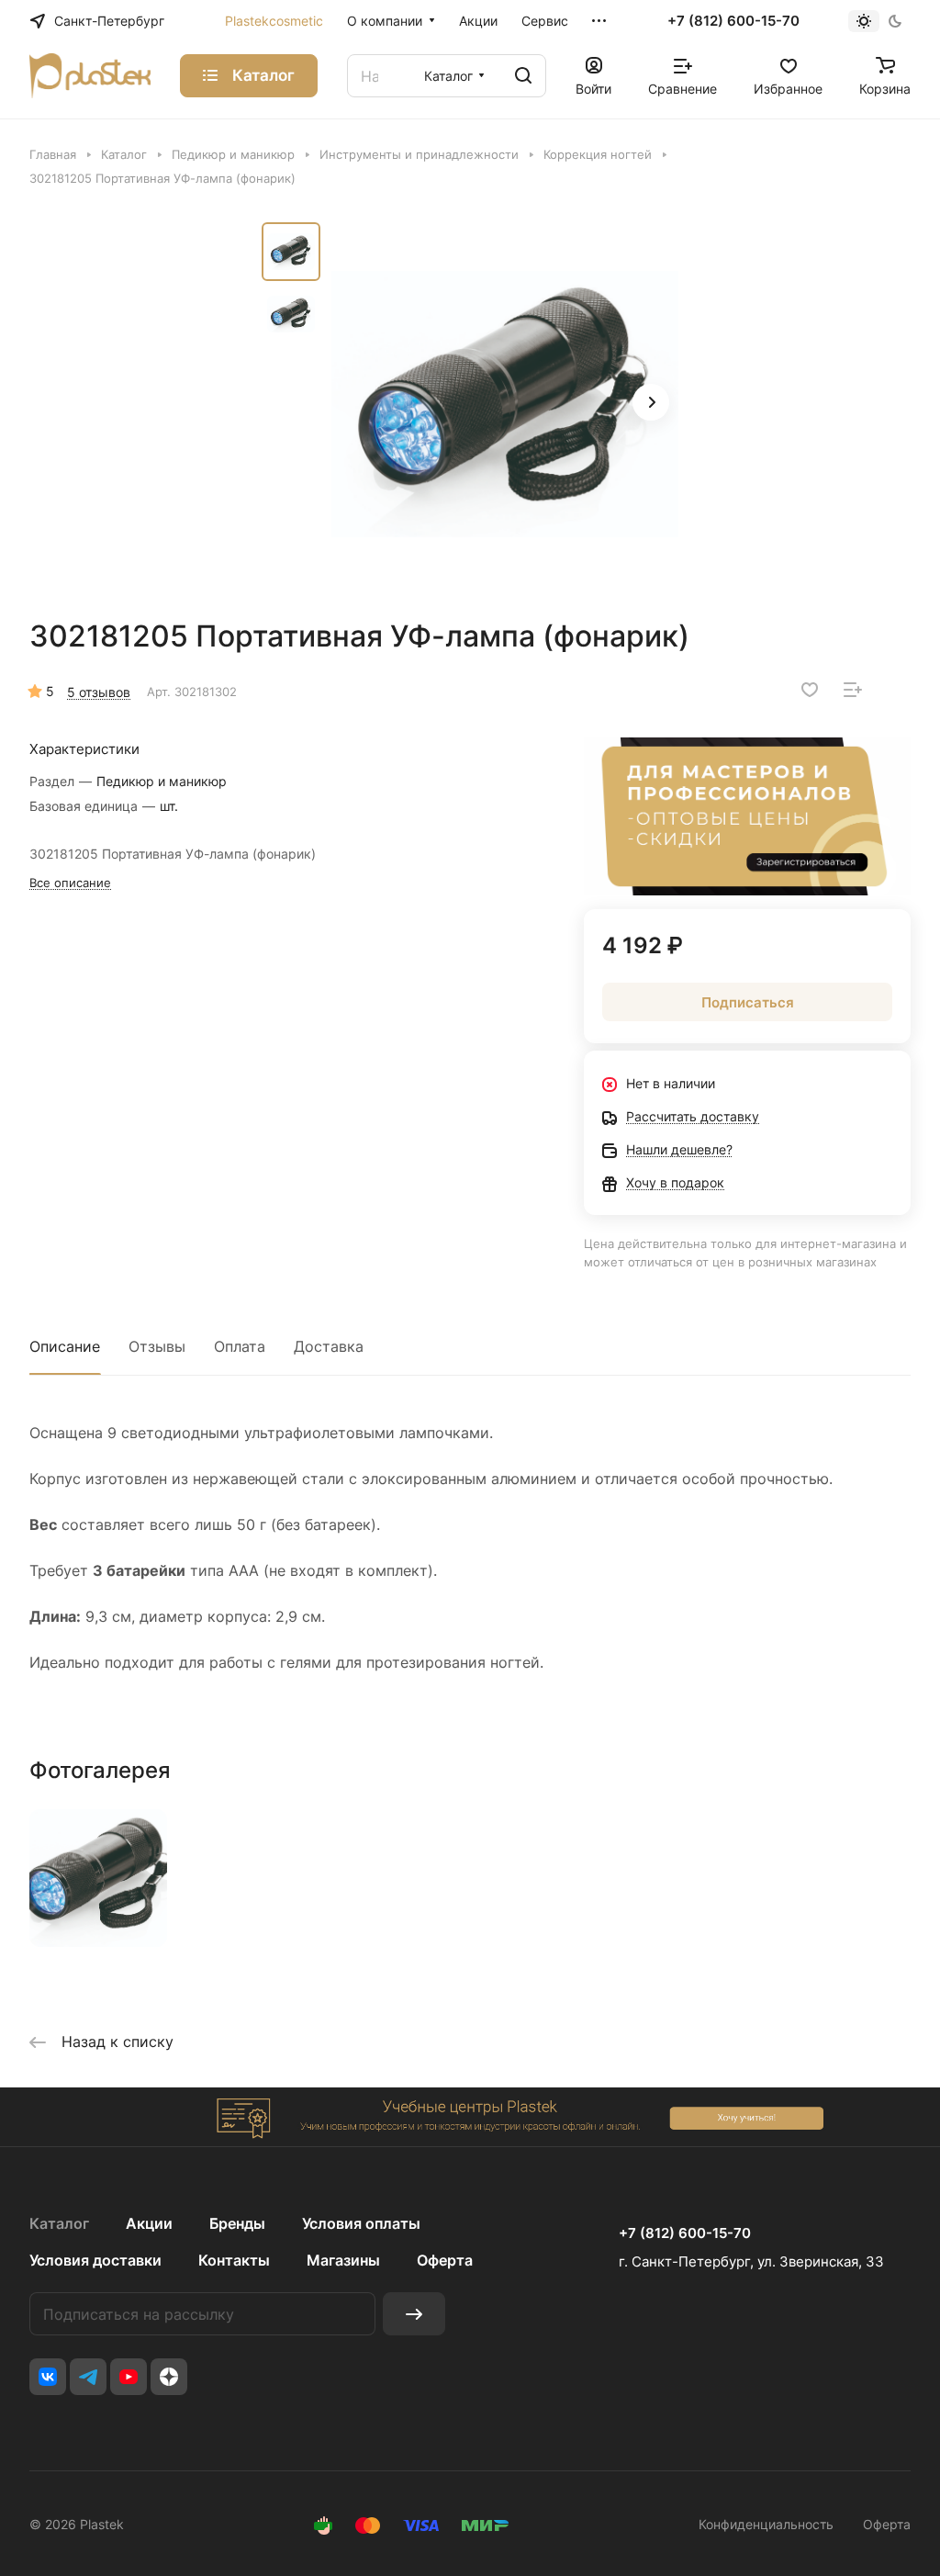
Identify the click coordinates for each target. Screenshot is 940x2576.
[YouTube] (129, 2377)
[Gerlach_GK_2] (505, 404)
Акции (149, 2223)
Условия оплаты (361, 2223)
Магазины (343, 2260)
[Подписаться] (414, 2314)
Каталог (59, 2223)
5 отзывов (99, 692)
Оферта (445, 2260)
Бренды (237, 2223)
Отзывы (157, 1346)
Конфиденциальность (766, 2524)
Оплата (240, 1346)
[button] (651, 402)
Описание (65, 1346)
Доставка (329, 1346)
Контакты (234, 2260)
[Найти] (523, 76)
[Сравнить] (853, 690)
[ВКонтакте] (48, 2377)
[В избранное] (810, 690)
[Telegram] (88, 2377)
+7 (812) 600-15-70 (733, 21)
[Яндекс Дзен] (169, 2377)
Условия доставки (95, 2260)
